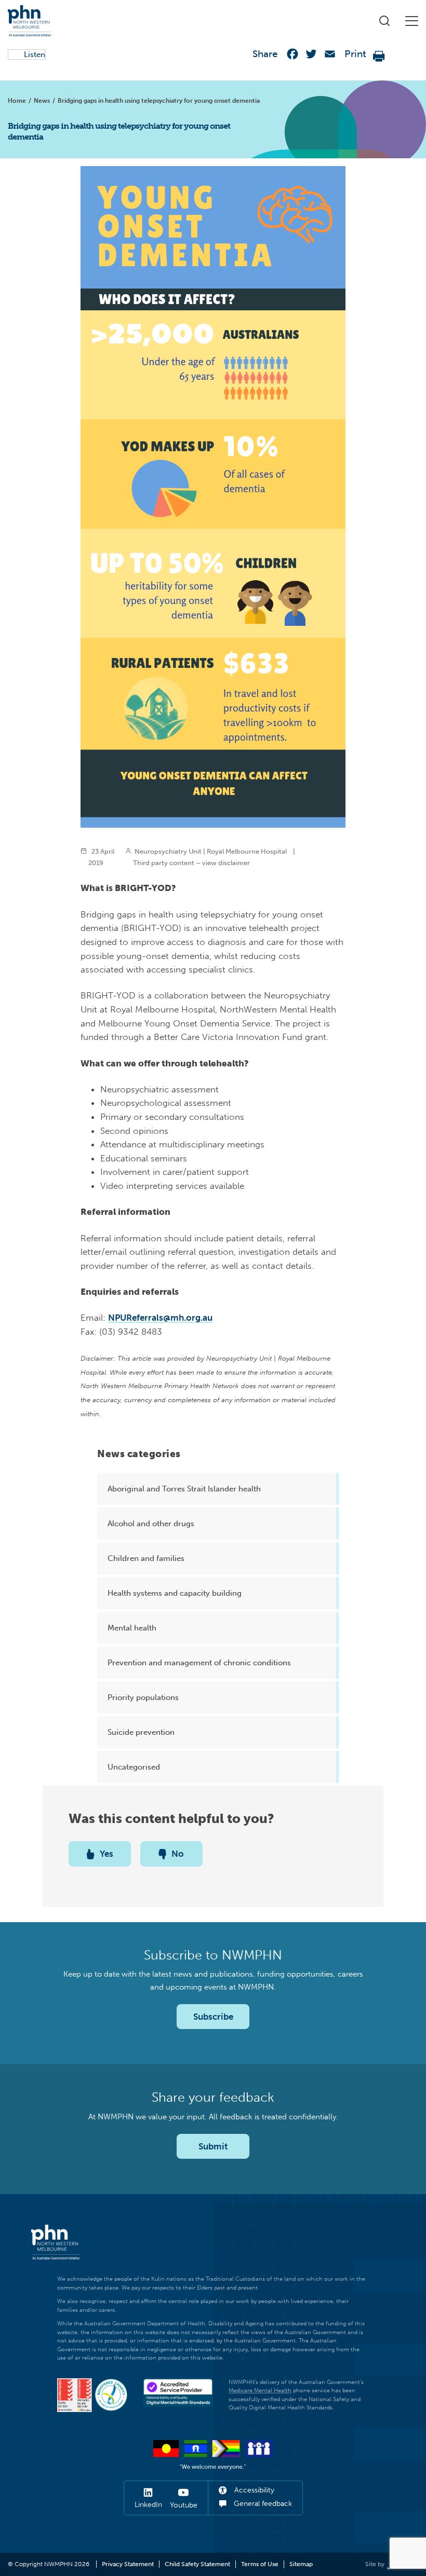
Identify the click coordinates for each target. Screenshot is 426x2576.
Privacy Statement (128, 2564)
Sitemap (301, 2564)
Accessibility (253, 2490)
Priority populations (143, 1697)
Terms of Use (260, 2564)
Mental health (132, 1628)
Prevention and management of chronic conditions (199, 1663)
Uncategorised (134, 1767)
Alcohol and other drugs (151, 1524)
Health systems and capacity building (175, 1593)
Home (17, 101)
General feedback (262, 2504)
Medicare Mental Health (260, 2390)
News (42, 101)
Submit (213, 2146)
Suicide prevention (141, 1732)
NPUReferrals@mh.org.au (160, 1318)
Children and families (146, 1558)
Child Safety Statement (197, 2564)
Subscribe (213, 2017)
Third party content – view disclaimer (191, 862)
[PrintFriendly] (379, 56)
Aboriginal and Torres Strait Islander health (184, 1489)
